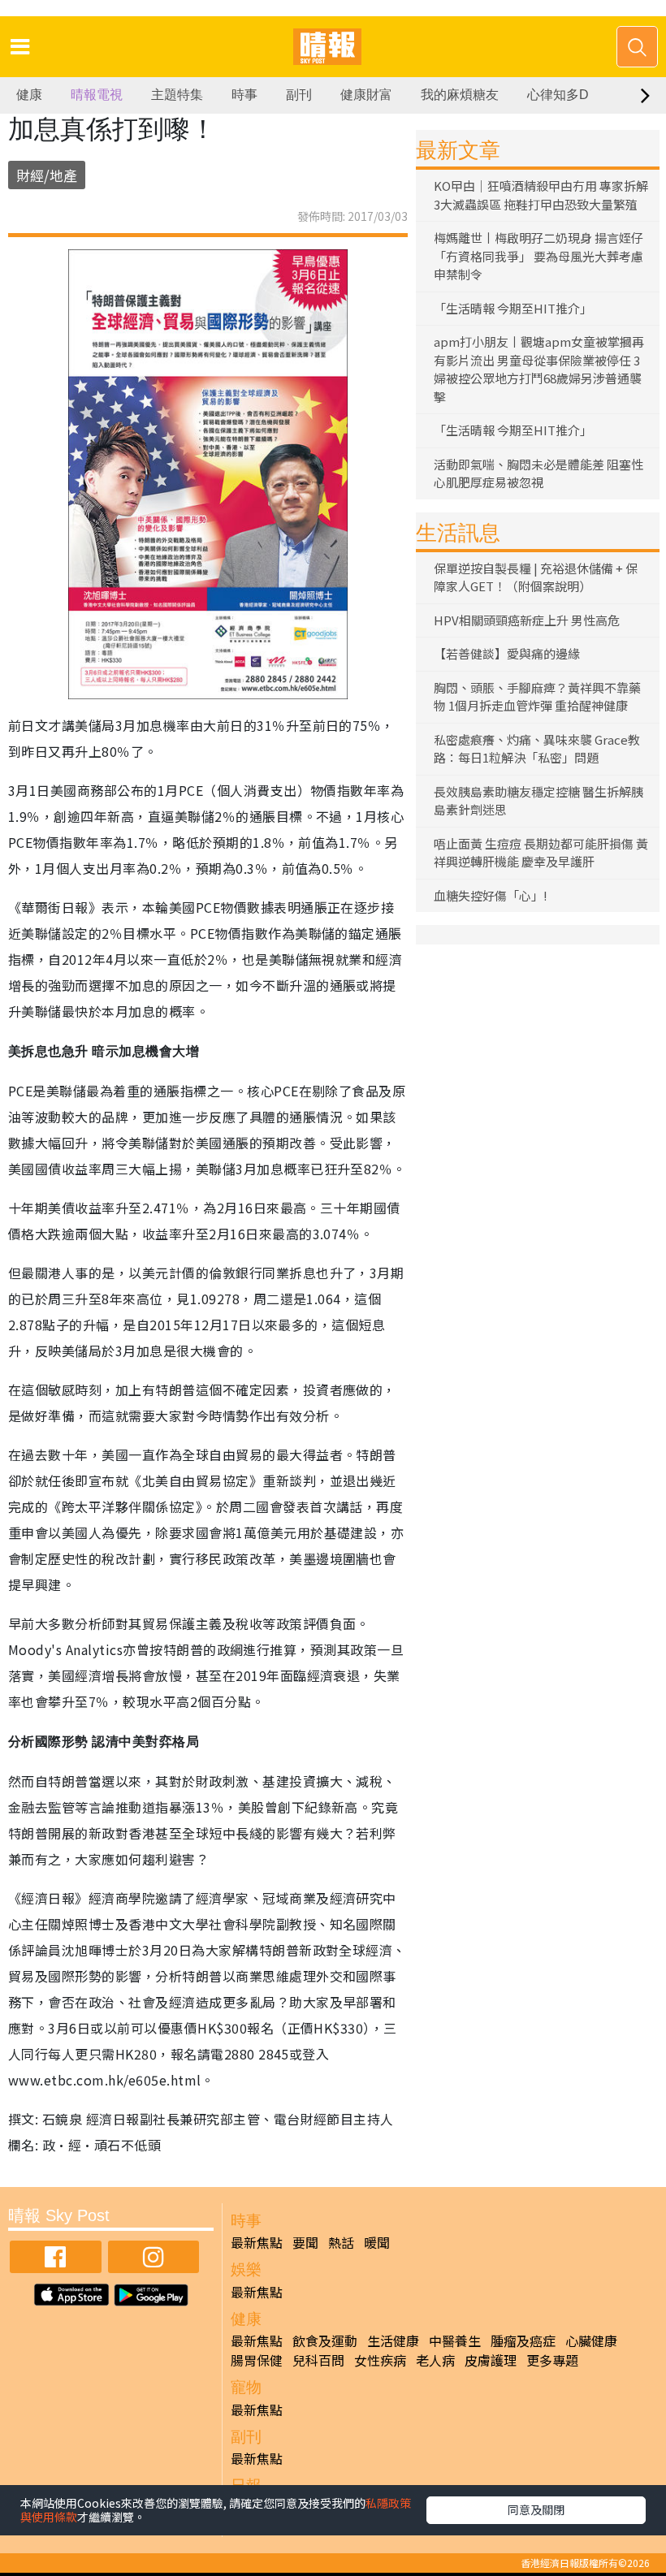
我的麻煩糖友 (460, 95)
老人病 (435, 2360)
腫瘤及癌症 (523, 2340)
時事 (244, 95)
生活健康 (393, 2340)
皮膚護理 (491, 2360)
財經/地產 (47, 175)
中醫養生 (455, 2340)
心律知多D (558, 95)
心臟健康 (591, 2340)
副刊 (299, 95)
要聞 (305, 2242)
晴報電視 (97, 95)
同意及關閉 (536, 2509)
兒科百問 (318, 2360)
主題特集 (177, 95)
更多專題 (552, 2360)
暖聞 (377, 2242)
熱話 (341, 2242)
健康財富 (366, 95)
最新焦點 (257, 2242)
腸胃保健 (257, 2360)
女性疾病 (380, 2360)
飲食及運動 (325, 2340)
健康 (29, 95)
